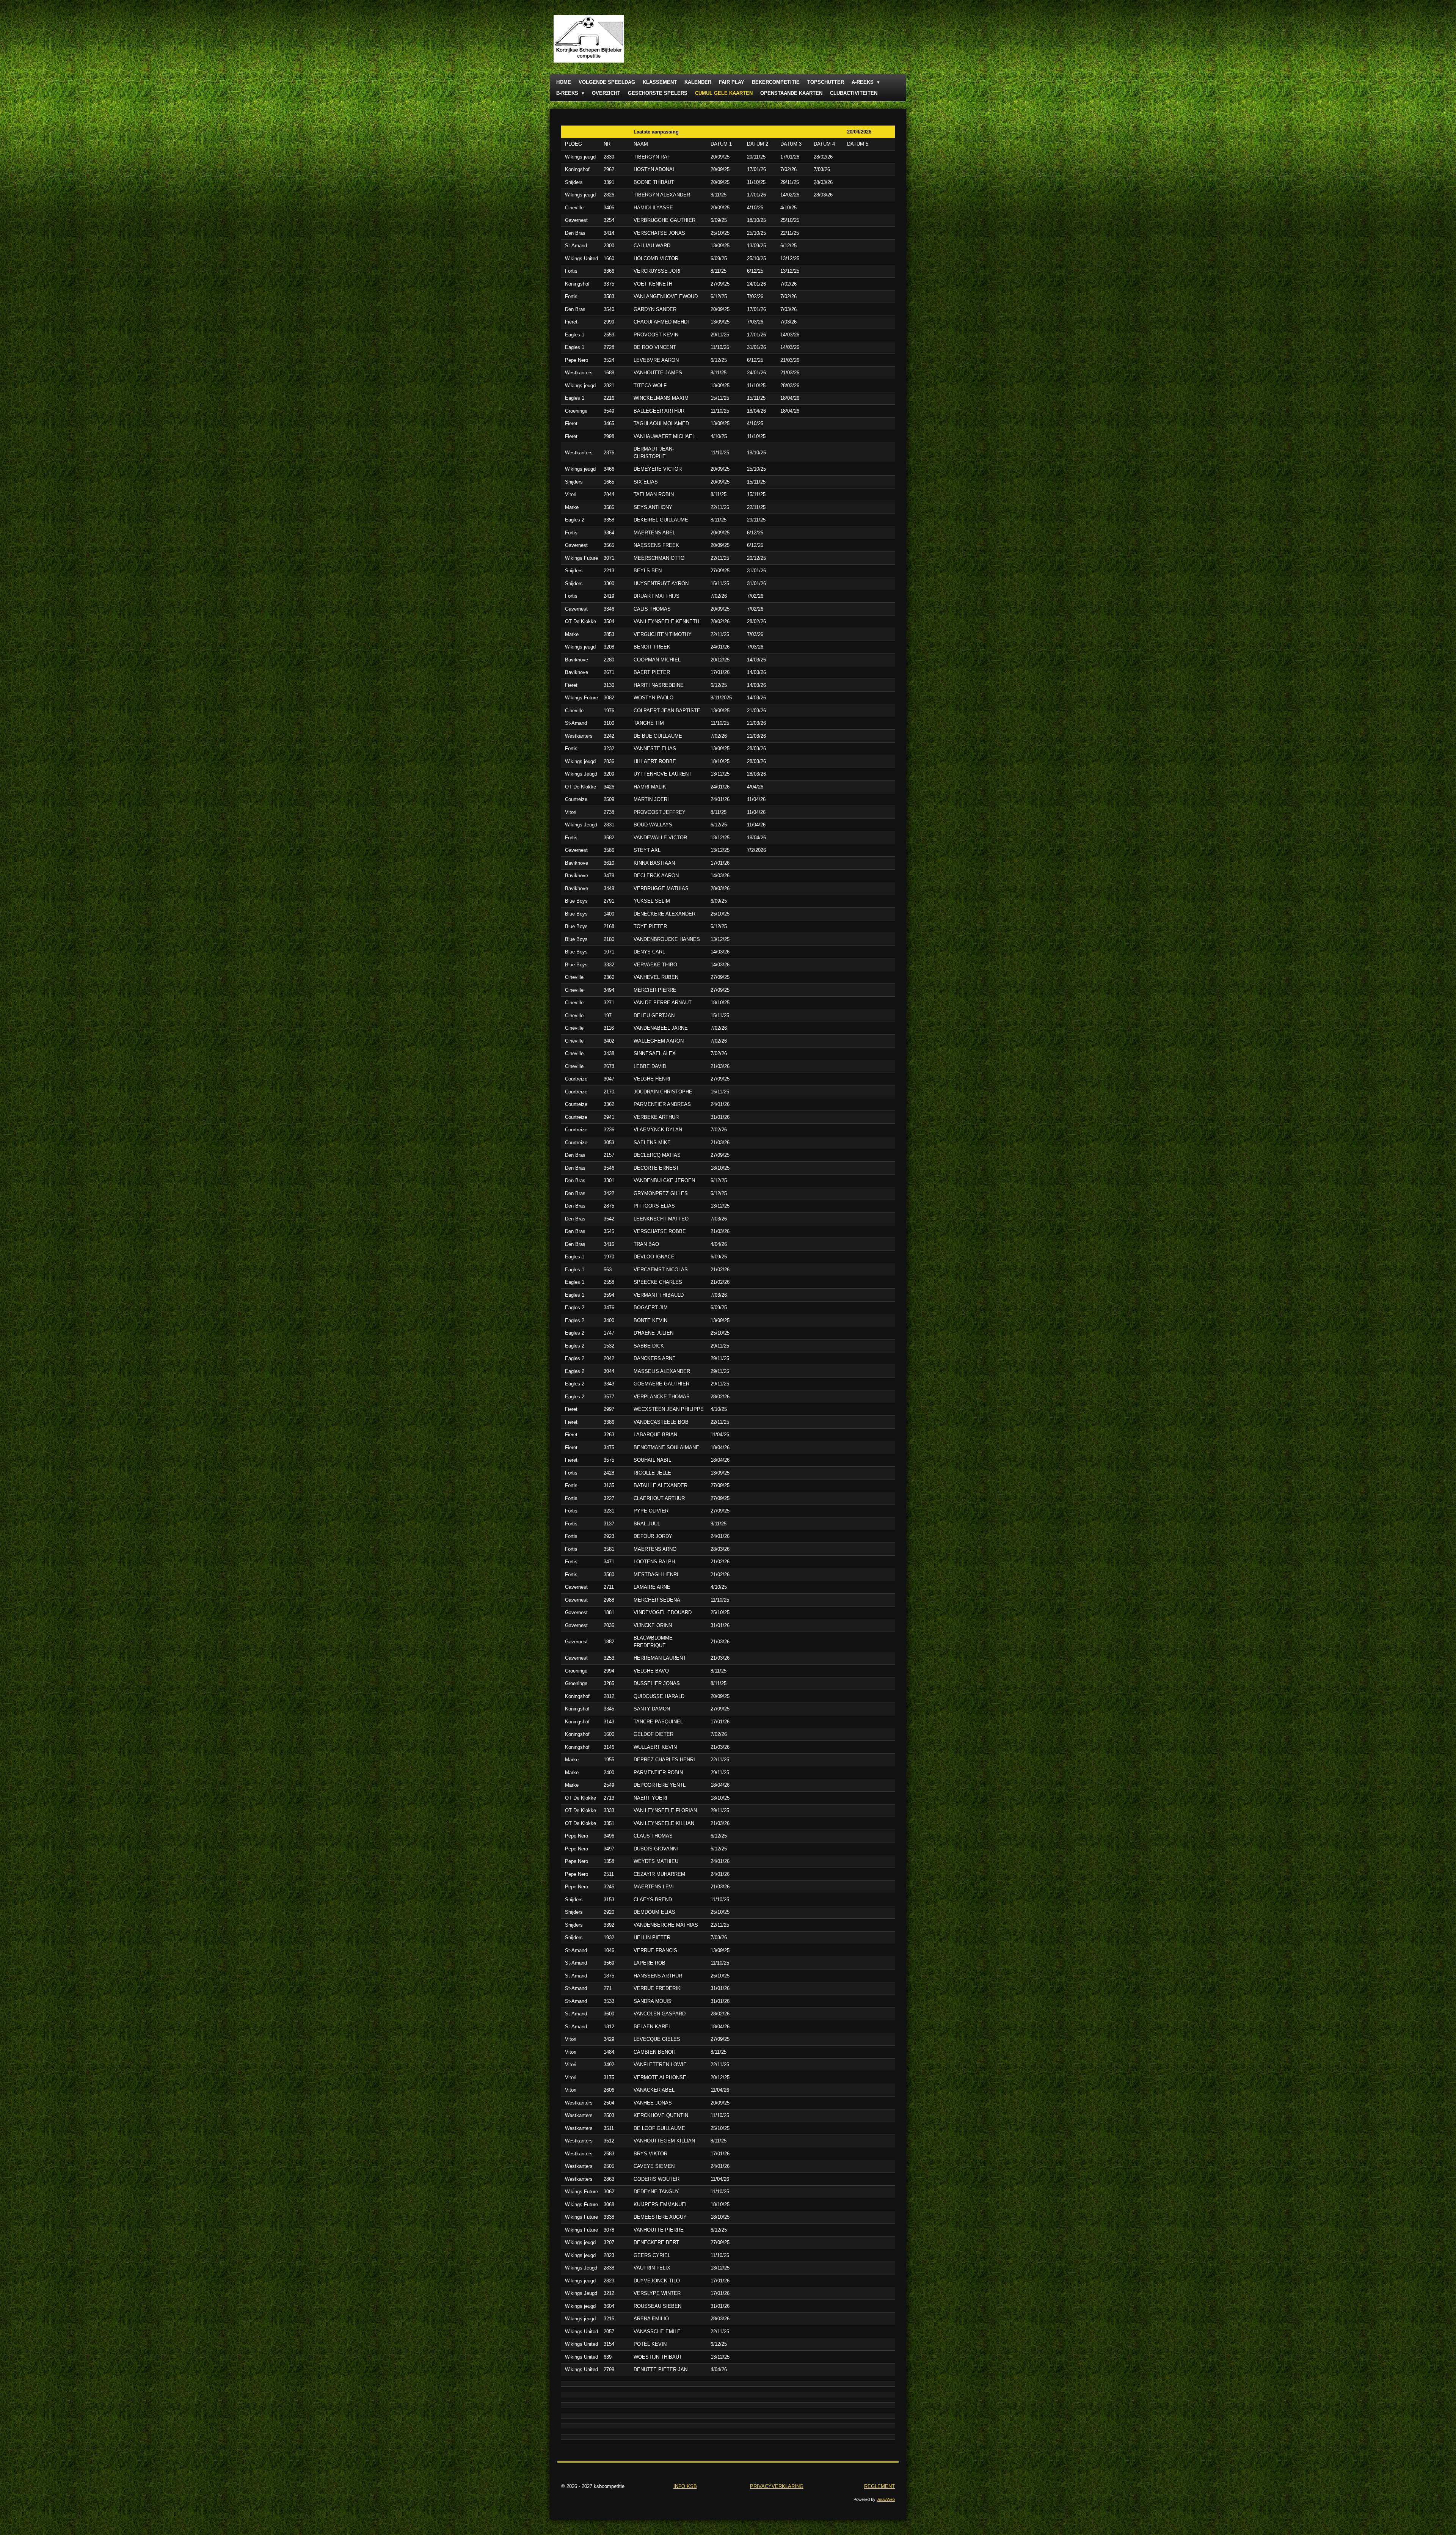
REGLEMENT (879, 2486)
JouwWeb (886, 2499)
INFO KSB (685, 2486)
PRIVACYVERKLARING (777, 2486)
